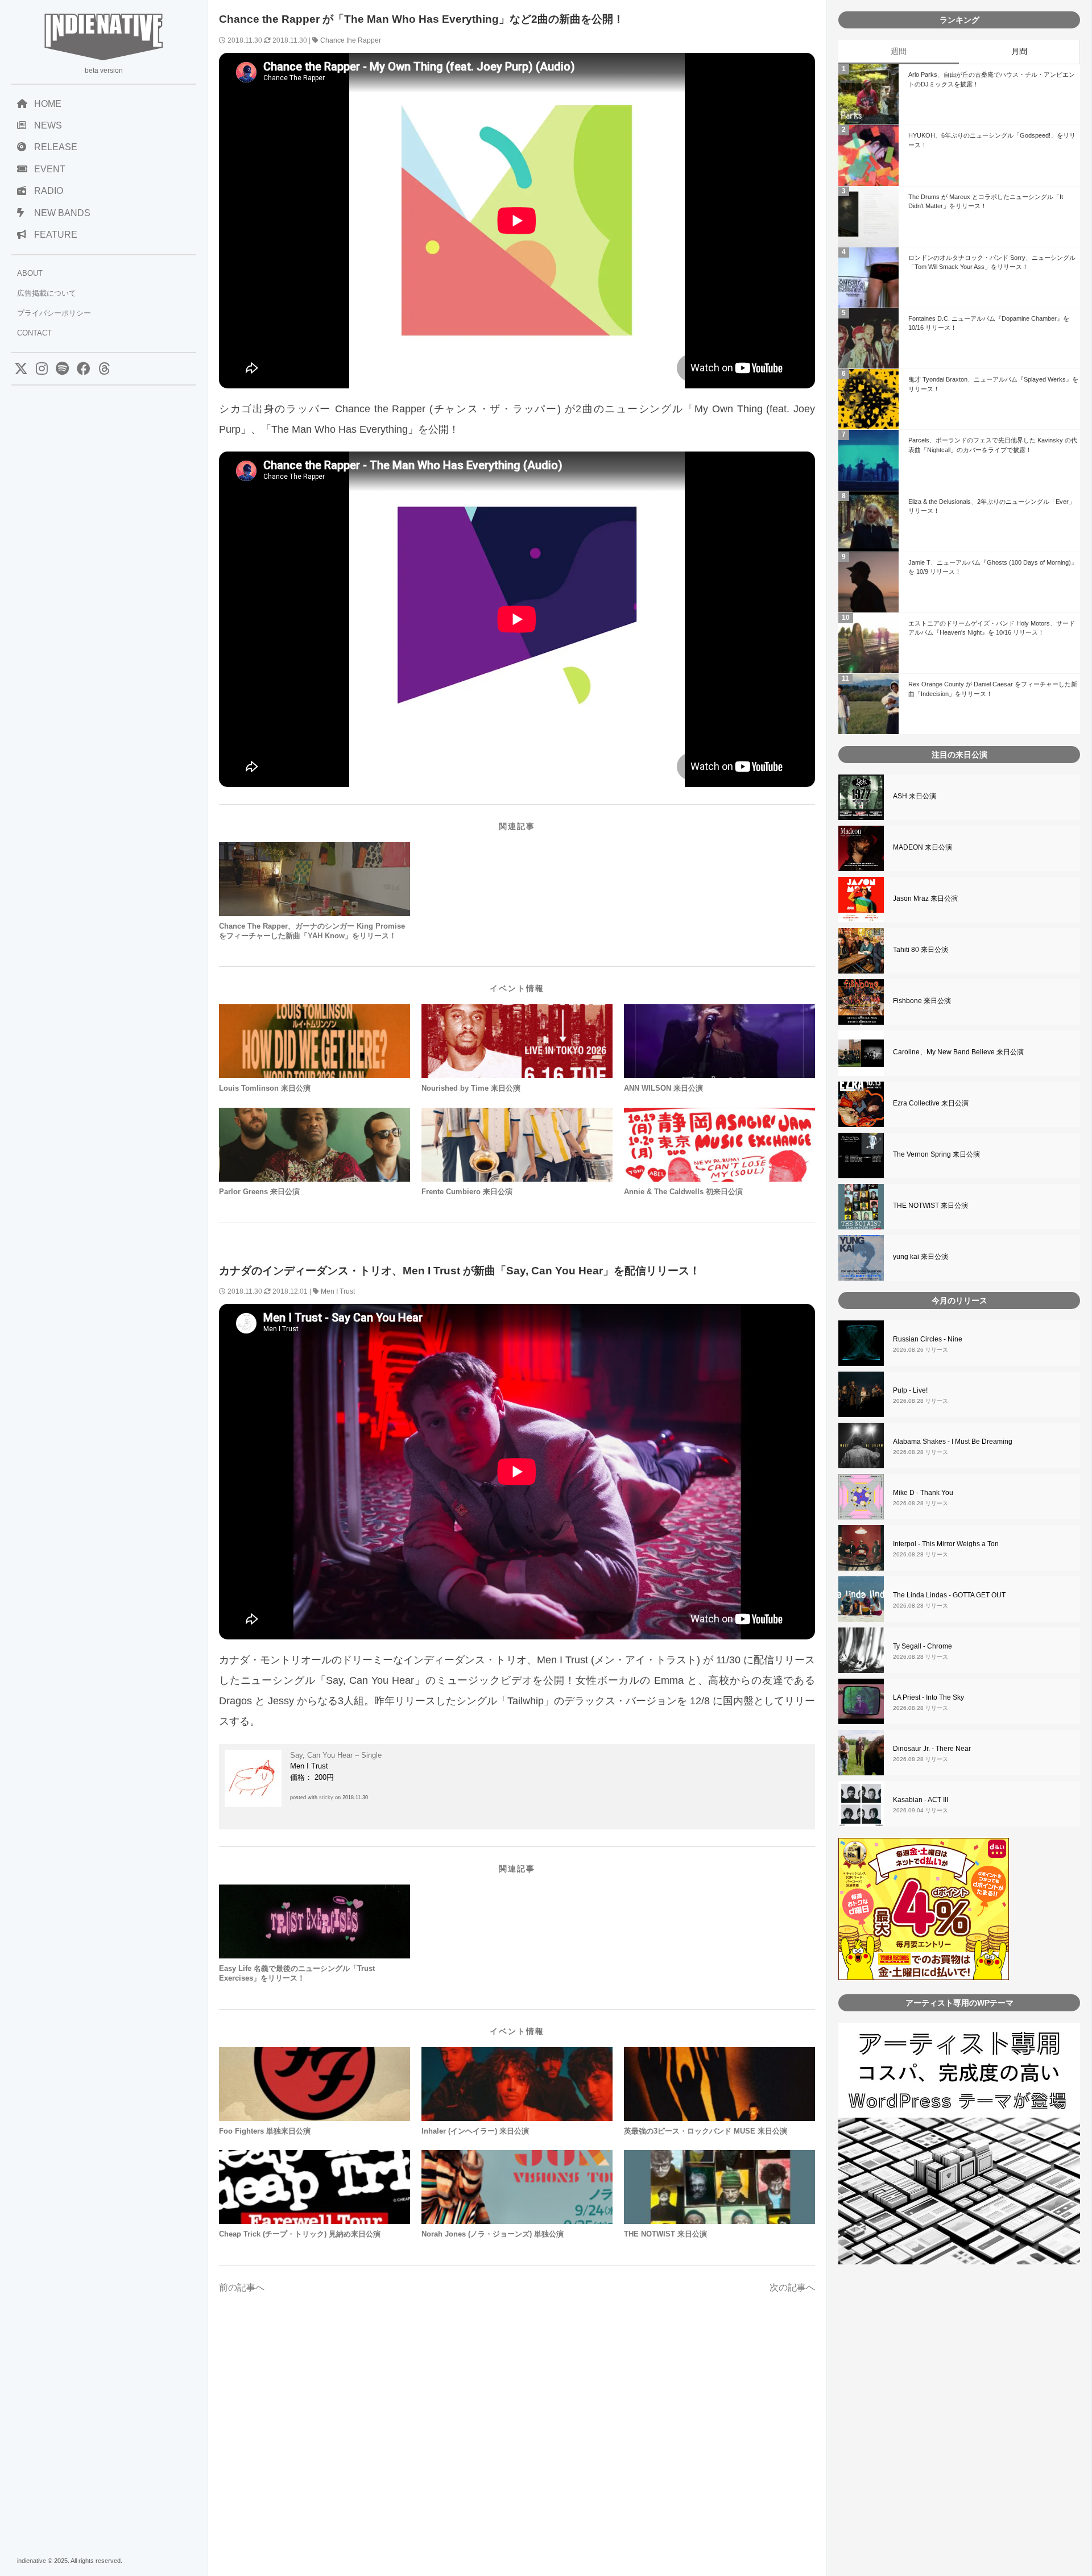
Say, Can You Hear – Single (336, 1755)
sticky (326, 1798)
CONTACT (34, 333)
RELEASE (56, 147)
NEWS (48, 125)
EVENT (50, 169)
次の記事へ (792, 2287)
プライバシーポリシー (54, 313)
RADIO (49, 191)
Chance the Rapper (351, 40)
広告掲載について (47, 293)
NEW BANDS (62, 213)
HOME (48, 104)
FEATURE (56, 235)
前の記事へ (242, 2287)
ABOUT (30, 273)
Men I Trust (338, 1291)
